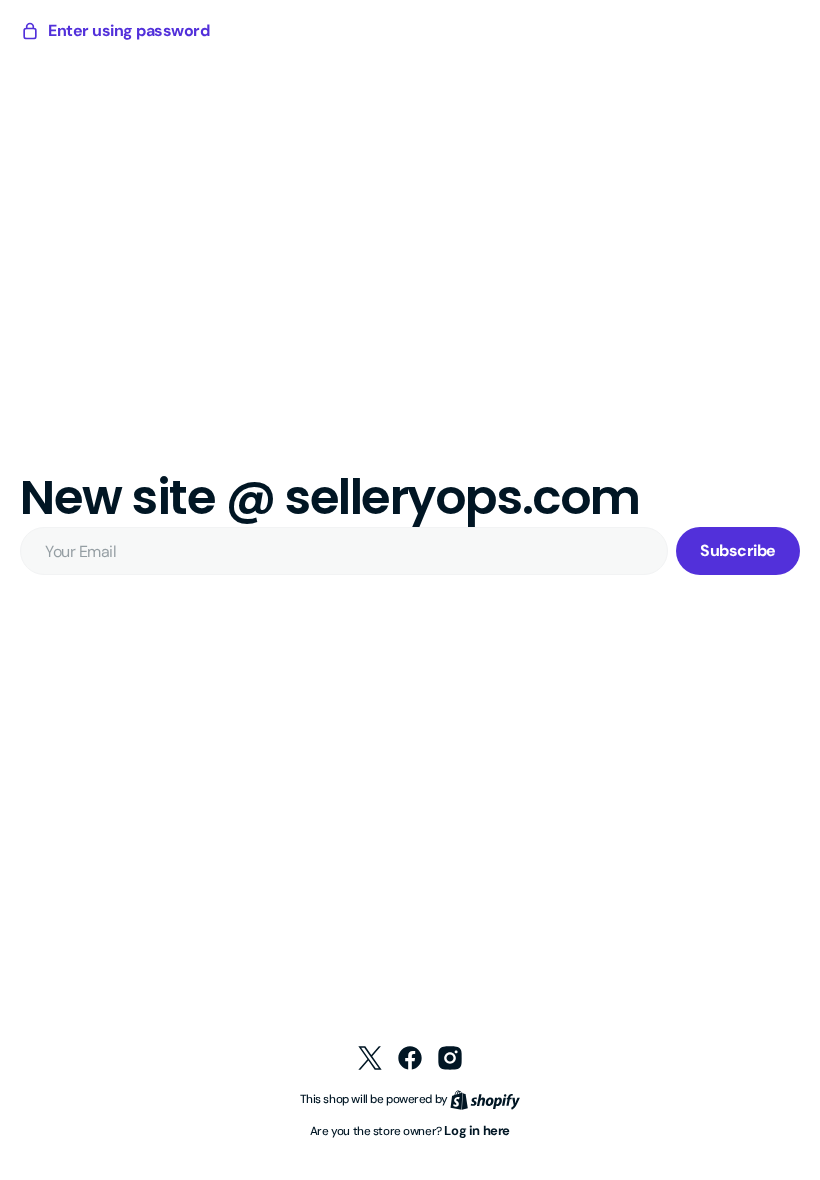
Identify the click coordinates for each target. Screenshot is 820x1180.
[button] (114, 31)
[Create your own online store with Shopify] (478, 1098)
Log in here (470, 1130)
